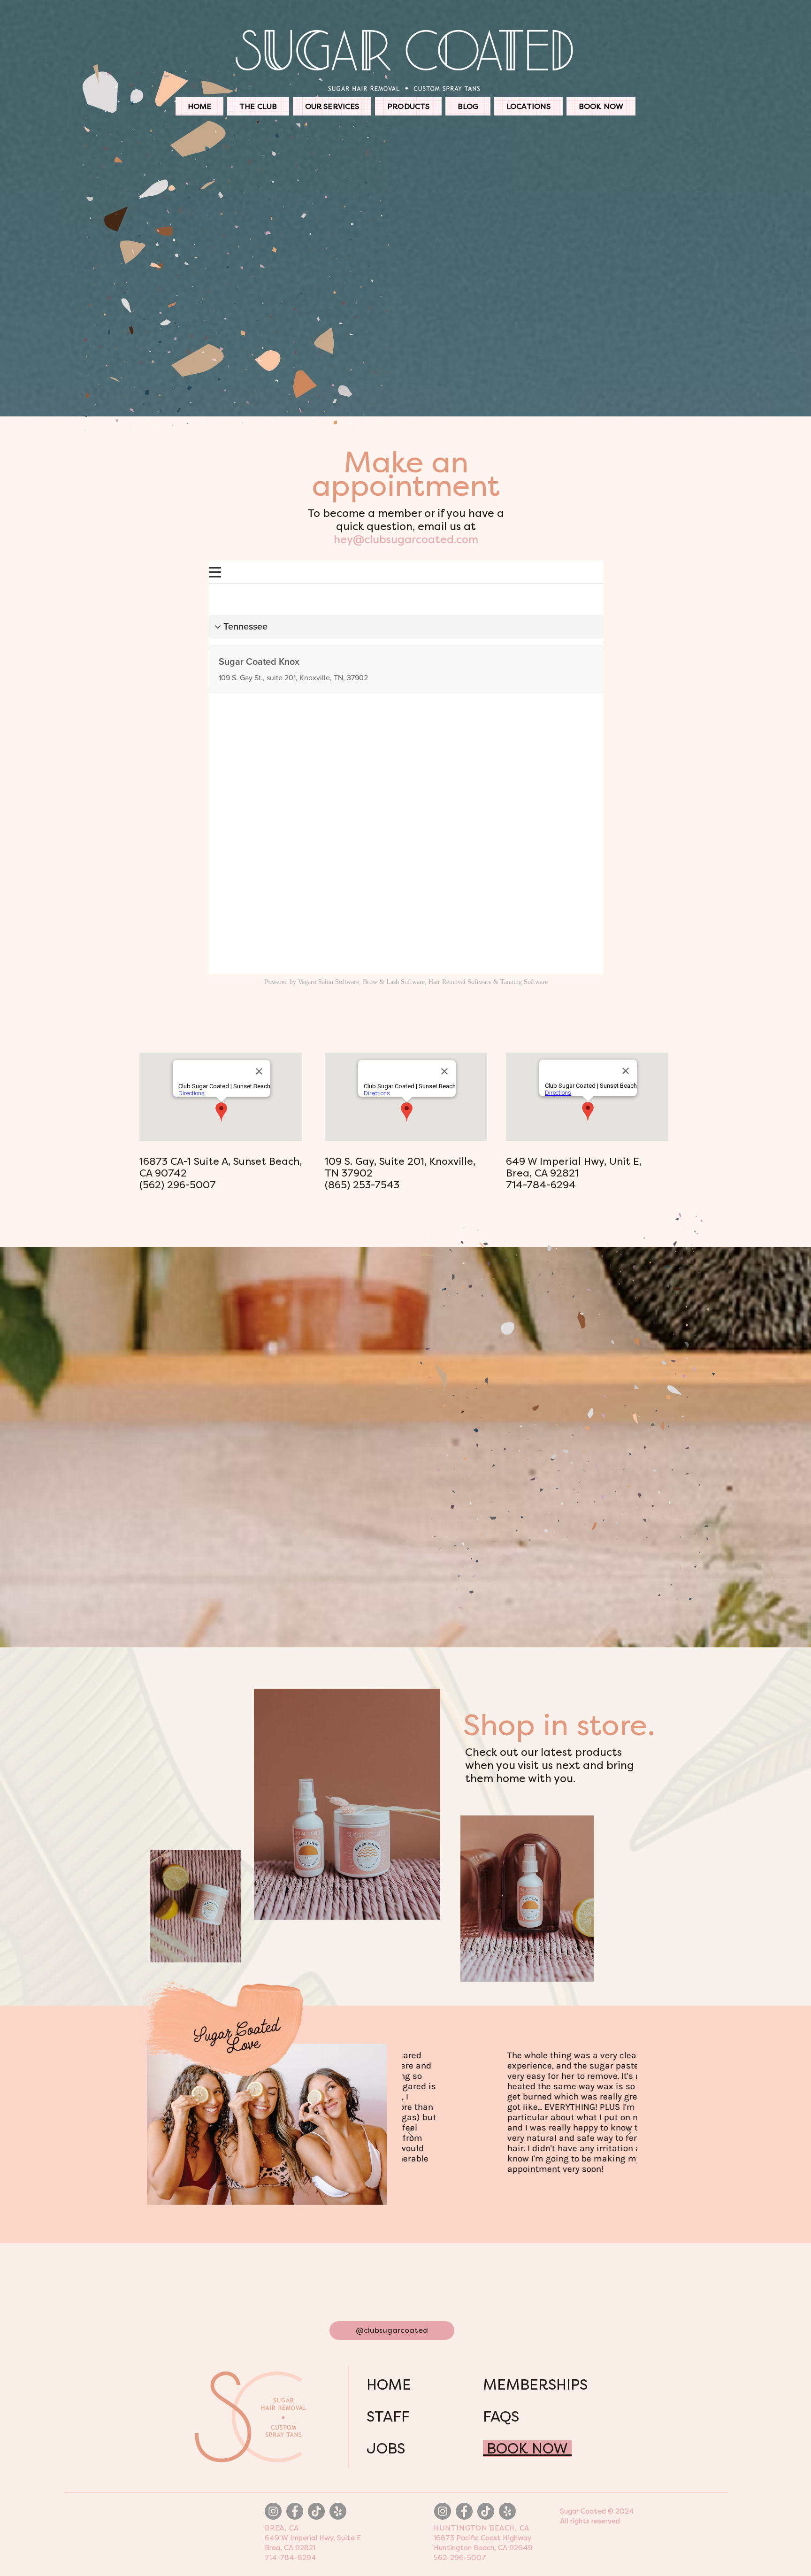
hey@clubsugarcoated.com (406, 540)
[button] (332, 106)
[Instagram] (273, 2511)
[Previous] (411, 2133)
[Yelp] (338, 2511)
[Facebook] (295, 2511)
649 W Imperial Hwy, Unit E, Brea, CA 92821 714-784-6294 (574, 1173)
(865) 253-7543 (362, 1185)
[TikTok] (316, 2511)
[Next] (628, 2133)
